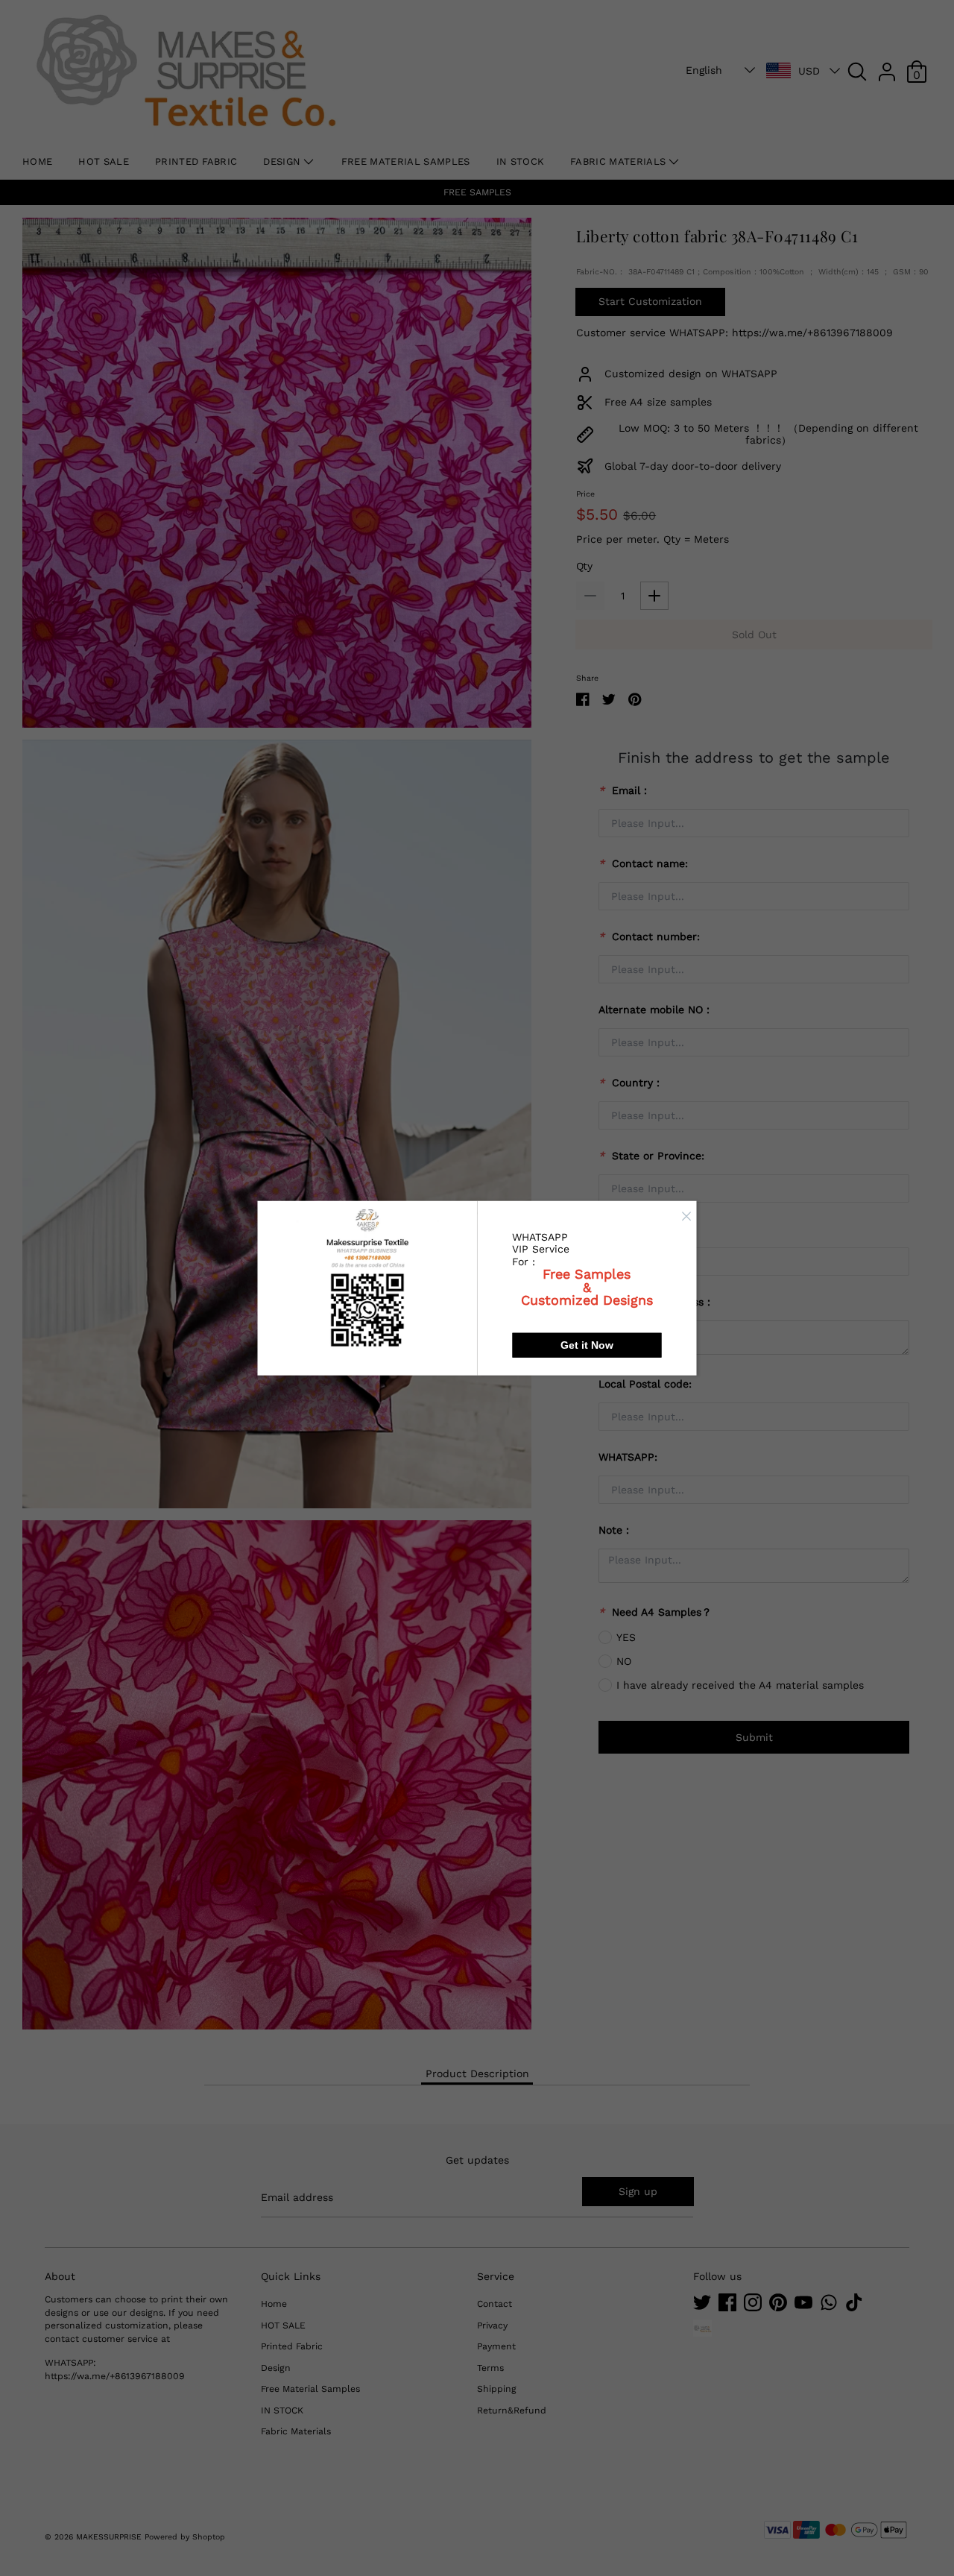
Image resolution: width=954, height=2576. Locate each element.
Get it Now (587, 1345)
